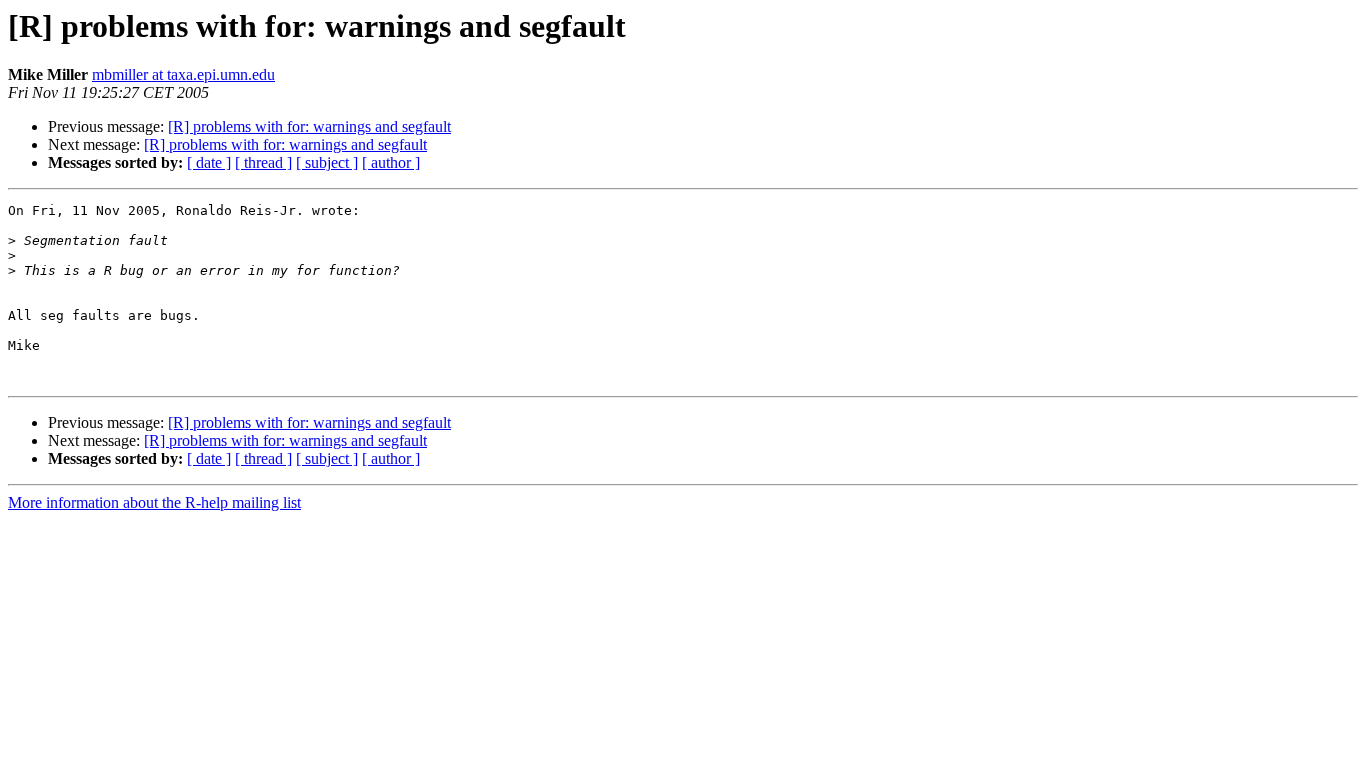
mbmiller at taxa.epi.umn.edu (183, 74)
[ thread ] (263, 162)
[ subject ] (327, 162)
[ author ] (391, 162)
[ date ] (209, 162)
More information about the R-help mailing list (154, 502)
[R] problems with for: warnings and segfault (309, 126)
